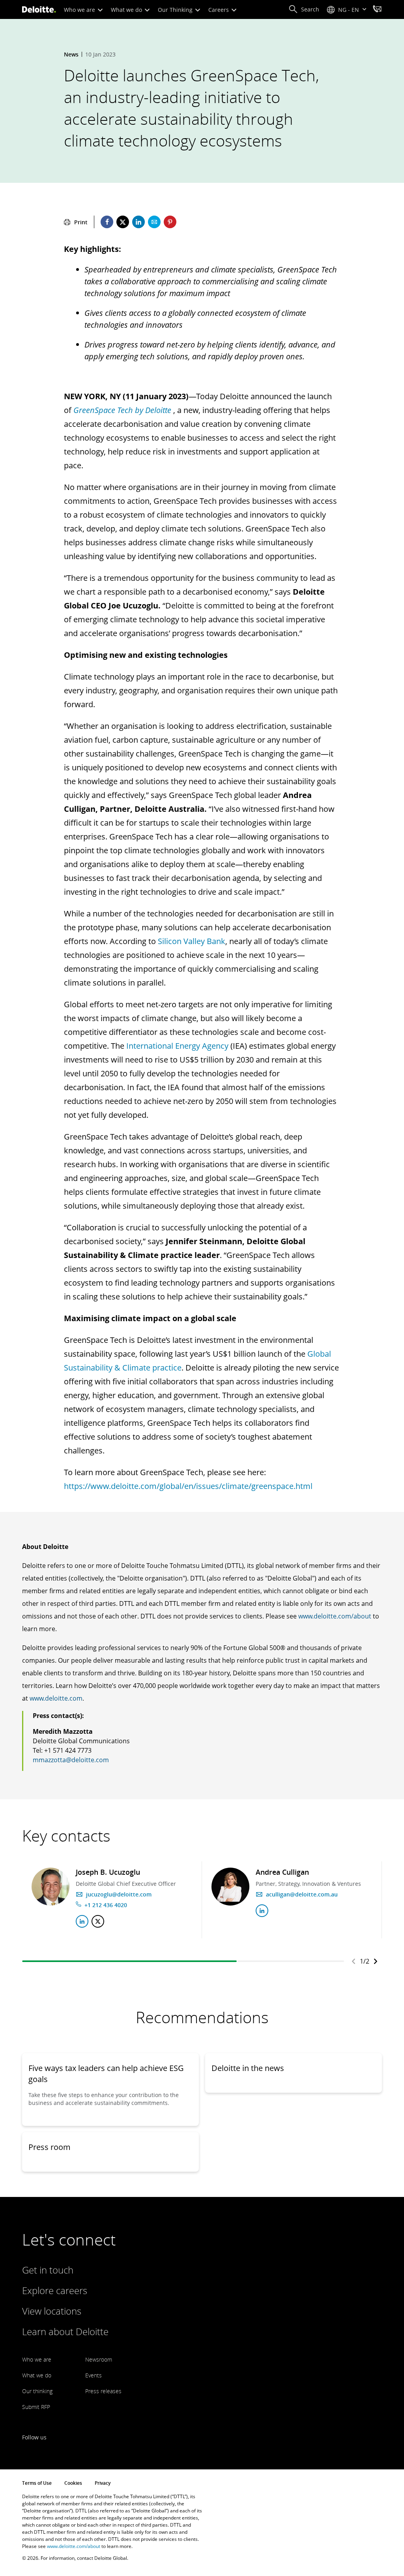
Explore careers (55, 2290)
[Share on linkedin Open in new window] (138, 222)
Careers (219, 10)
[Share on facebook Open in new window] (107, 222)
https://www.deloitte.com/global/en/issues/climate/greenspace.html (188, 1486)
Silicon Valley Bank (192, 941)
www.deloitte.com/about (335, 1616)
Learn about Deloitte (65, 2331)
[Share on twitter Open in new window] (123, 222)
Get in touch (48, 2270)
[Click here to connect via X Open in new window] (98, 1921)
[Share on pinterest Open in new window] (170, 222)
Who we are (80, 10)
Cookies (73, 2483)
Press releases (103, 2391)
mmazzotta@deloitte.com (71, 1760)
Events (94, 2375)
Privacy (103, 2483)
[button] (304, 9)
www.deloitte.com (56, 1698)
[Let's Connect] (377, 10)
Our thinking (37, 2391)
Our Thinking (176, 10)
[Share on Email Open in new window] (154, 222)
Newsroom (99, 2359)
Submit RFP (36, 2407)
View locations (52, 2311)
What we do (127, 10)
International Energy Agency (177, 1046)
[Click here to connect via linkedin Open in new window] (82, 1921)
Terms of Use (37, 2483)
